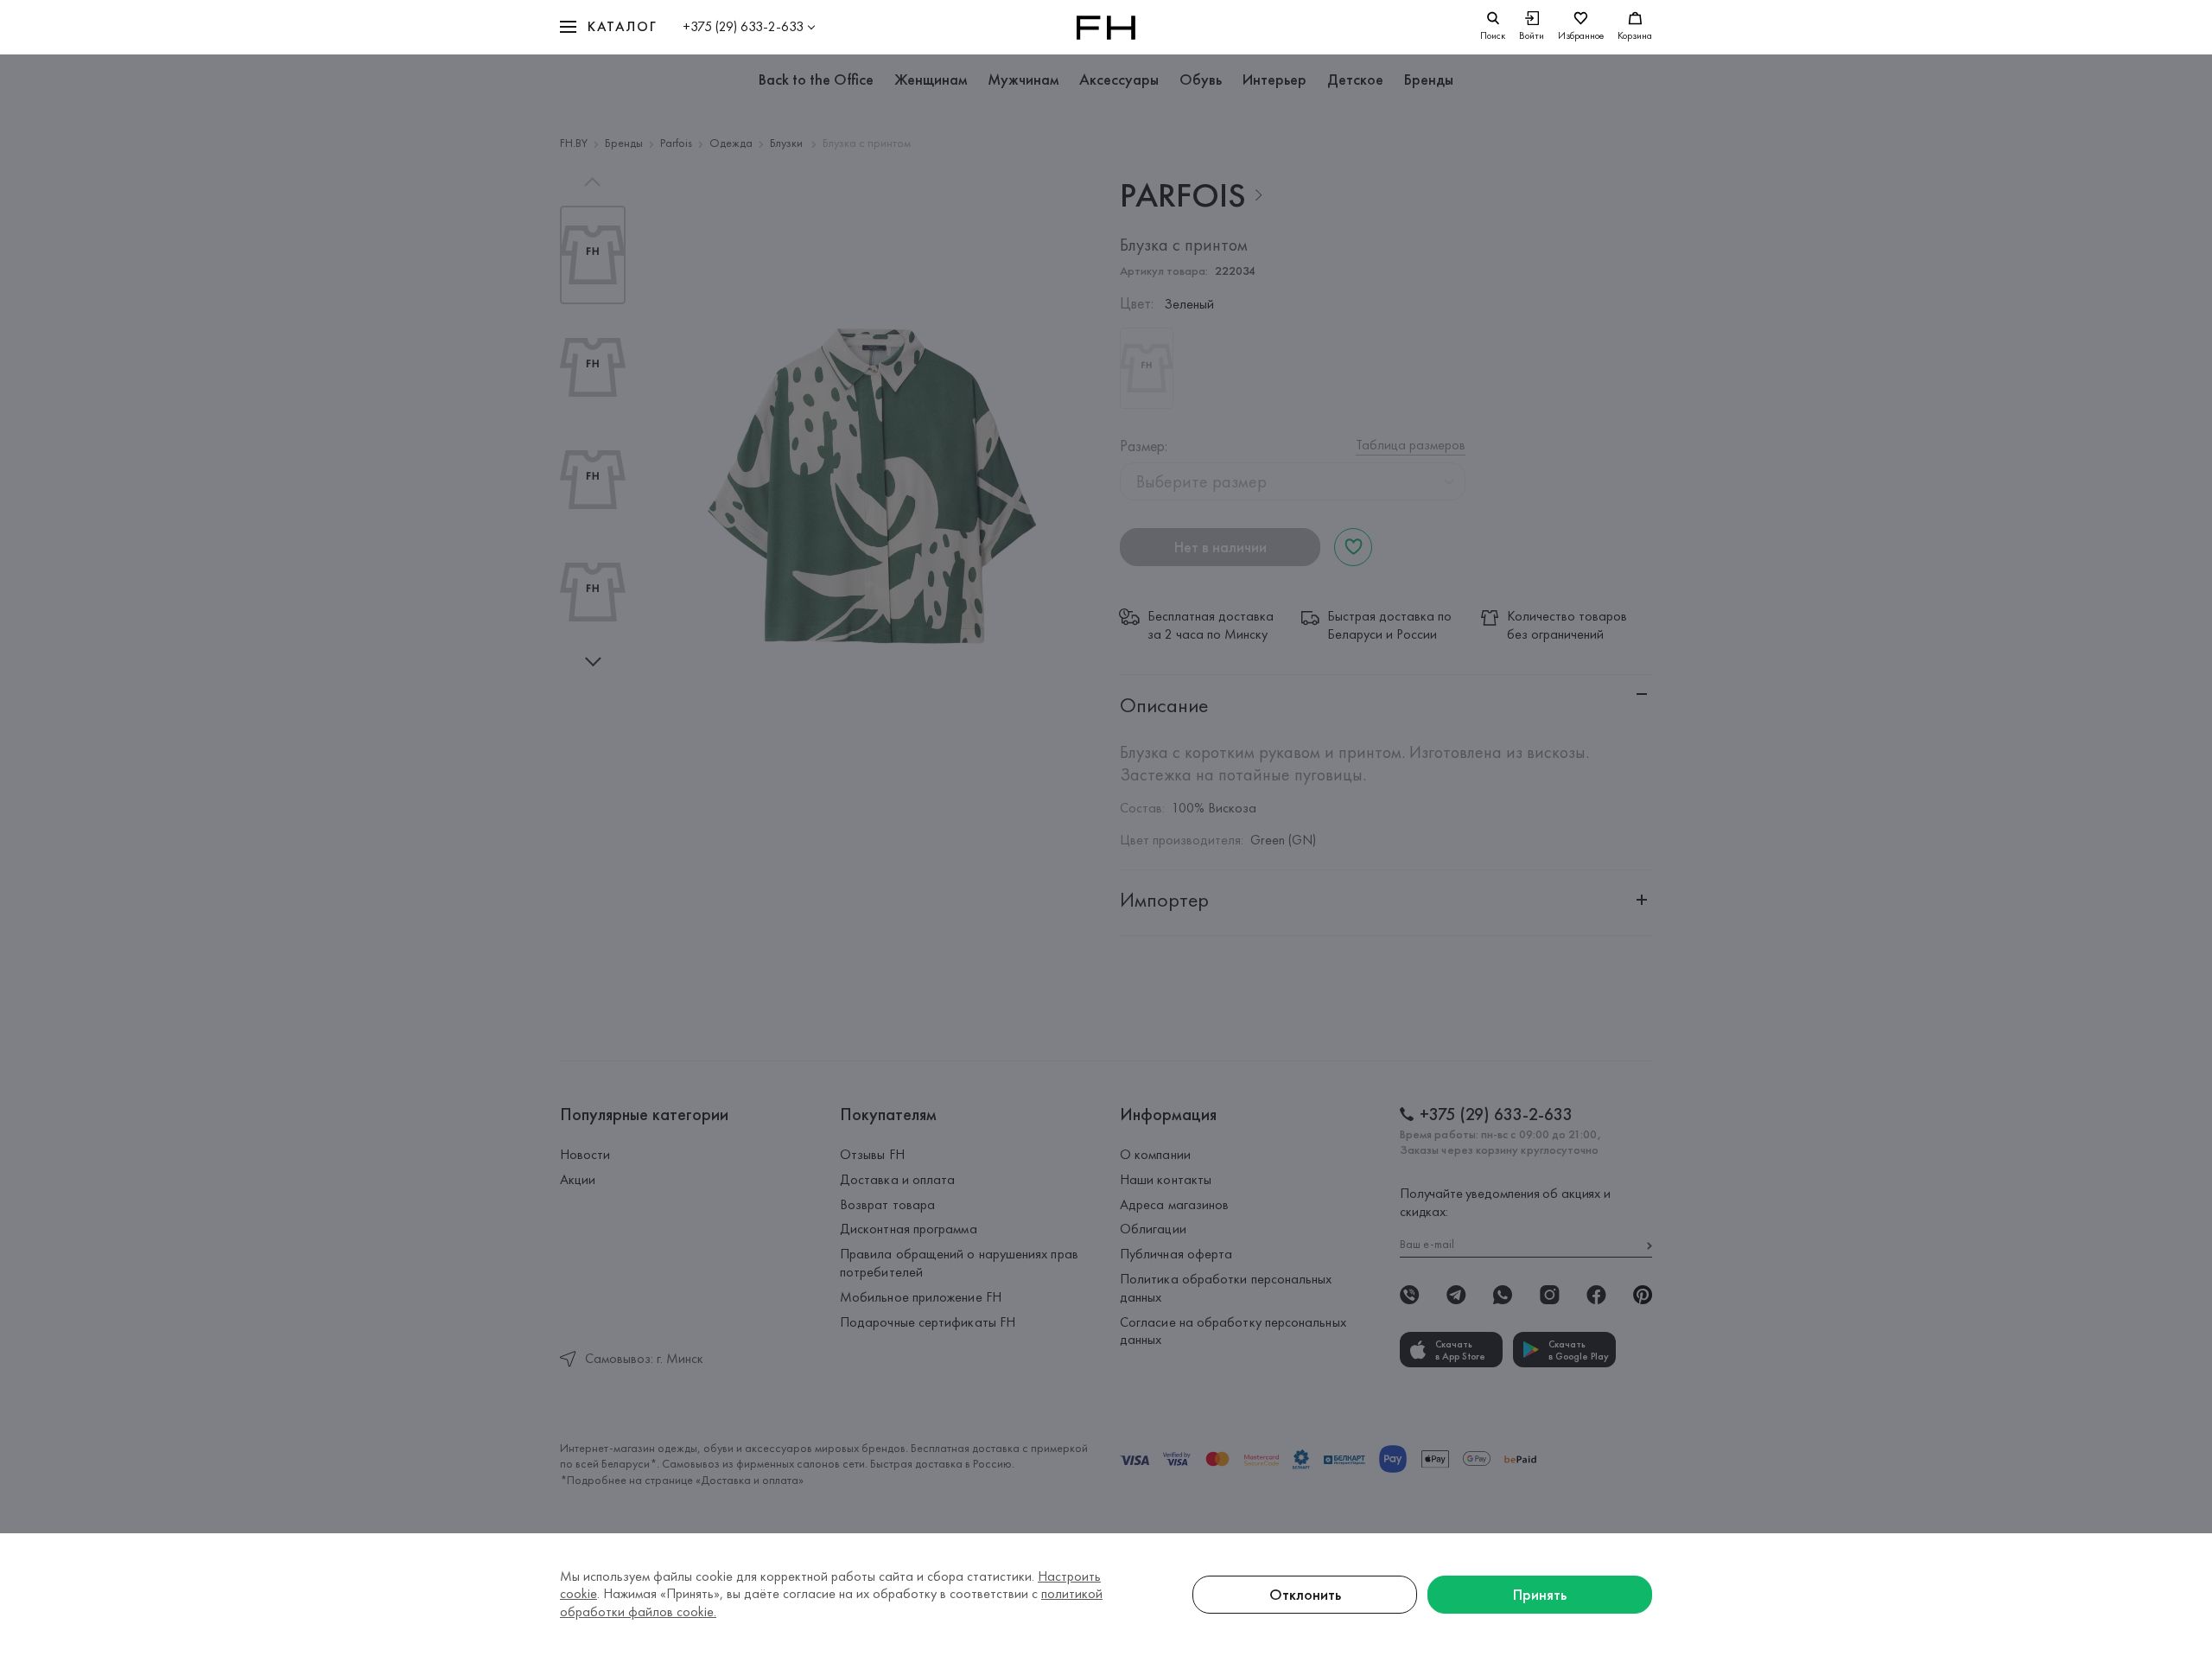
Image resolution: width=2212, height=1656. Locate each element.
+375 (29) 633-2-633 (743, 26)
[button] (608, 27)
